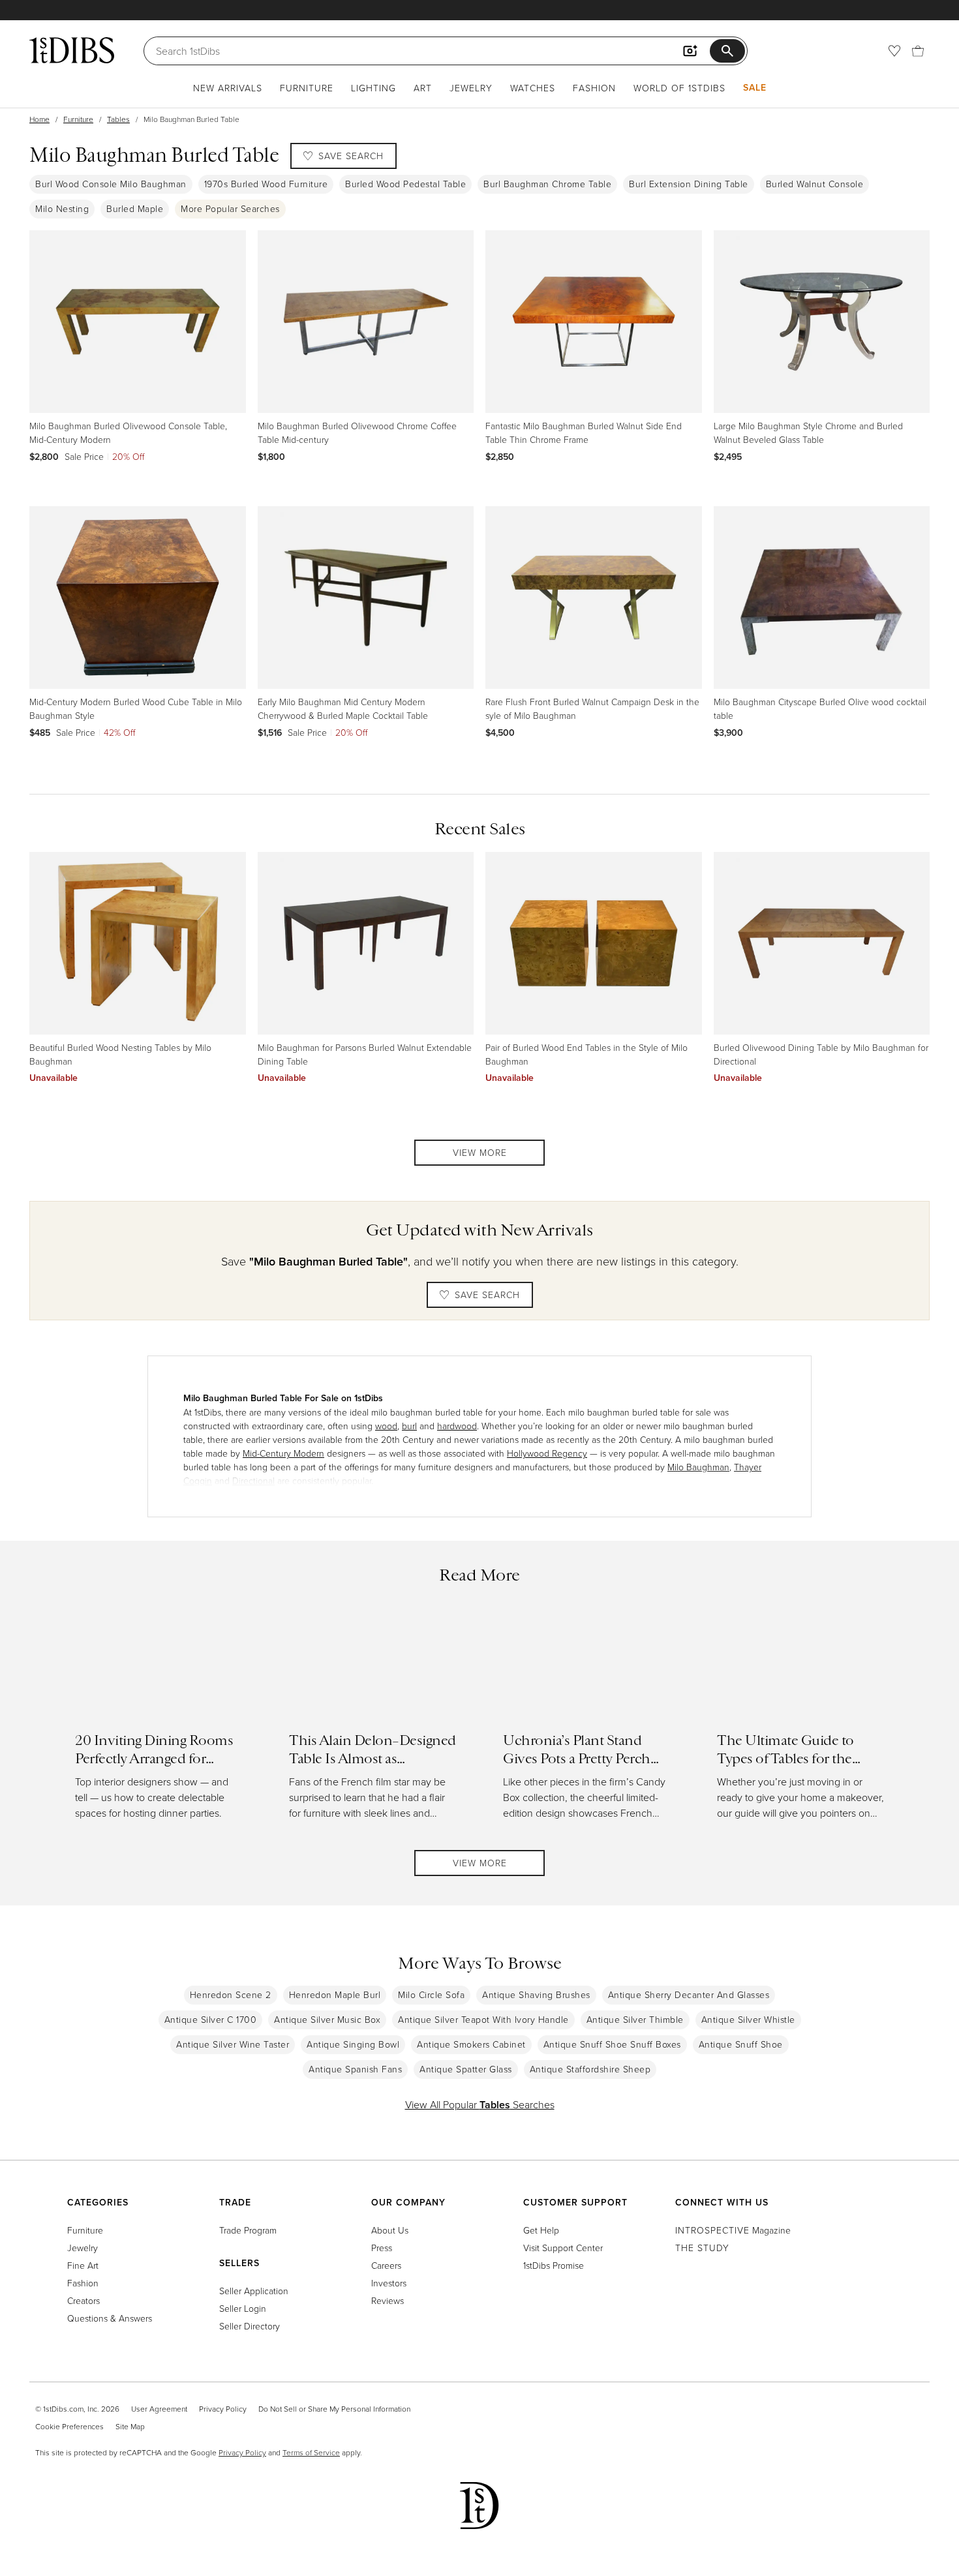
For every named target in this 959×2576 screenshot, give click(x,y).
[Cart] (918, 51)
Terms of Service (311, 2452)
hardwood (457, 1426)
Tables (118, 119)
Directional (253, 1480)
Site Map (130, 2426)
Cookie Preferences (69, 2426)
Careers (386, 2265)
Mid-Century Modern (283, 1453)
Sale (755, 87)
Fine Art (83, 2265)
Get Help (541, 2230)
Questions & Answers (110, 2318)
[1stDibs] (72, 50)
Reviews (388, 2300)
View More (480, 1152)
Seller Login (243, 2308)
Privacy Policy (223, 2409)
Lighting (373, 88)
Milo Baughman (698, 1467)
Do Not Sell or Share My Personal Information (334, 2409)
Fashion (594, 88)
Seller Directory (250, 2326)
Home (39, 119)
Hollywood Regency (547, 1453)
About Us (390, 2230)
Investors (389, 2283)
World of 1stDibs (679, 88)
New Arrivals (228, 88)
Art (423, 88)
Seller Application (254, 2291)
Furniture (307, 88)
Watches (533, 88)
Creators (84, 2300)
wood (386, 1426)
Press (382, 2248)
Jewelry (471, 88)
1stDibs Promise (554, 2265)
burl (409, 1426)
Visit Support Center (563, 2248)
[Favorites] (894, 51)
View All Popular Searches (480, 2104)
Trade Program (248, 2230)
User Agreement (159, 2409)
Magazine (733, 2230)
